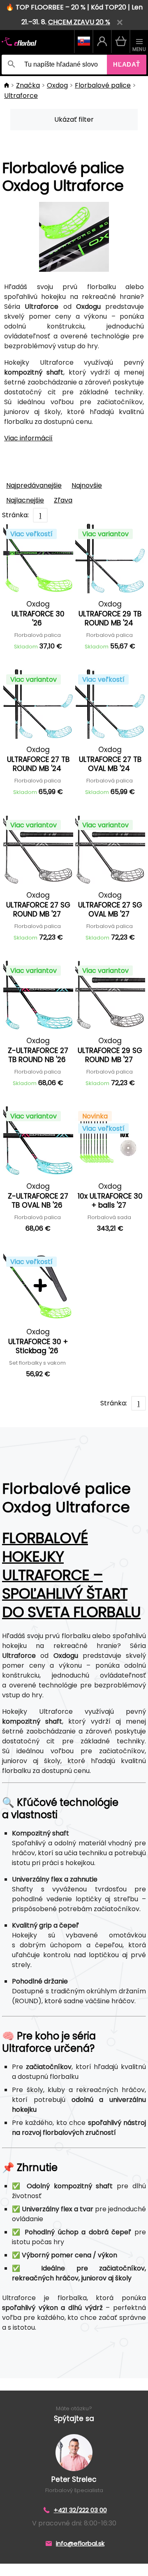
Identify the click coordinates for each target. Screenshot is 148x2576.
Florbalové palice (103, 85)
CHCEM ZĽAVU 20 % (79, 22)
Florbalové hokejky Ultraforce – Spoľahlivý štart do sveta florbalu (71, 1575)
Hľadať (127, 64)
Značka (28, 85)
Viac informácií (28, 438)
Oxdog (57, 85)
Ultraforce (21, 96)
